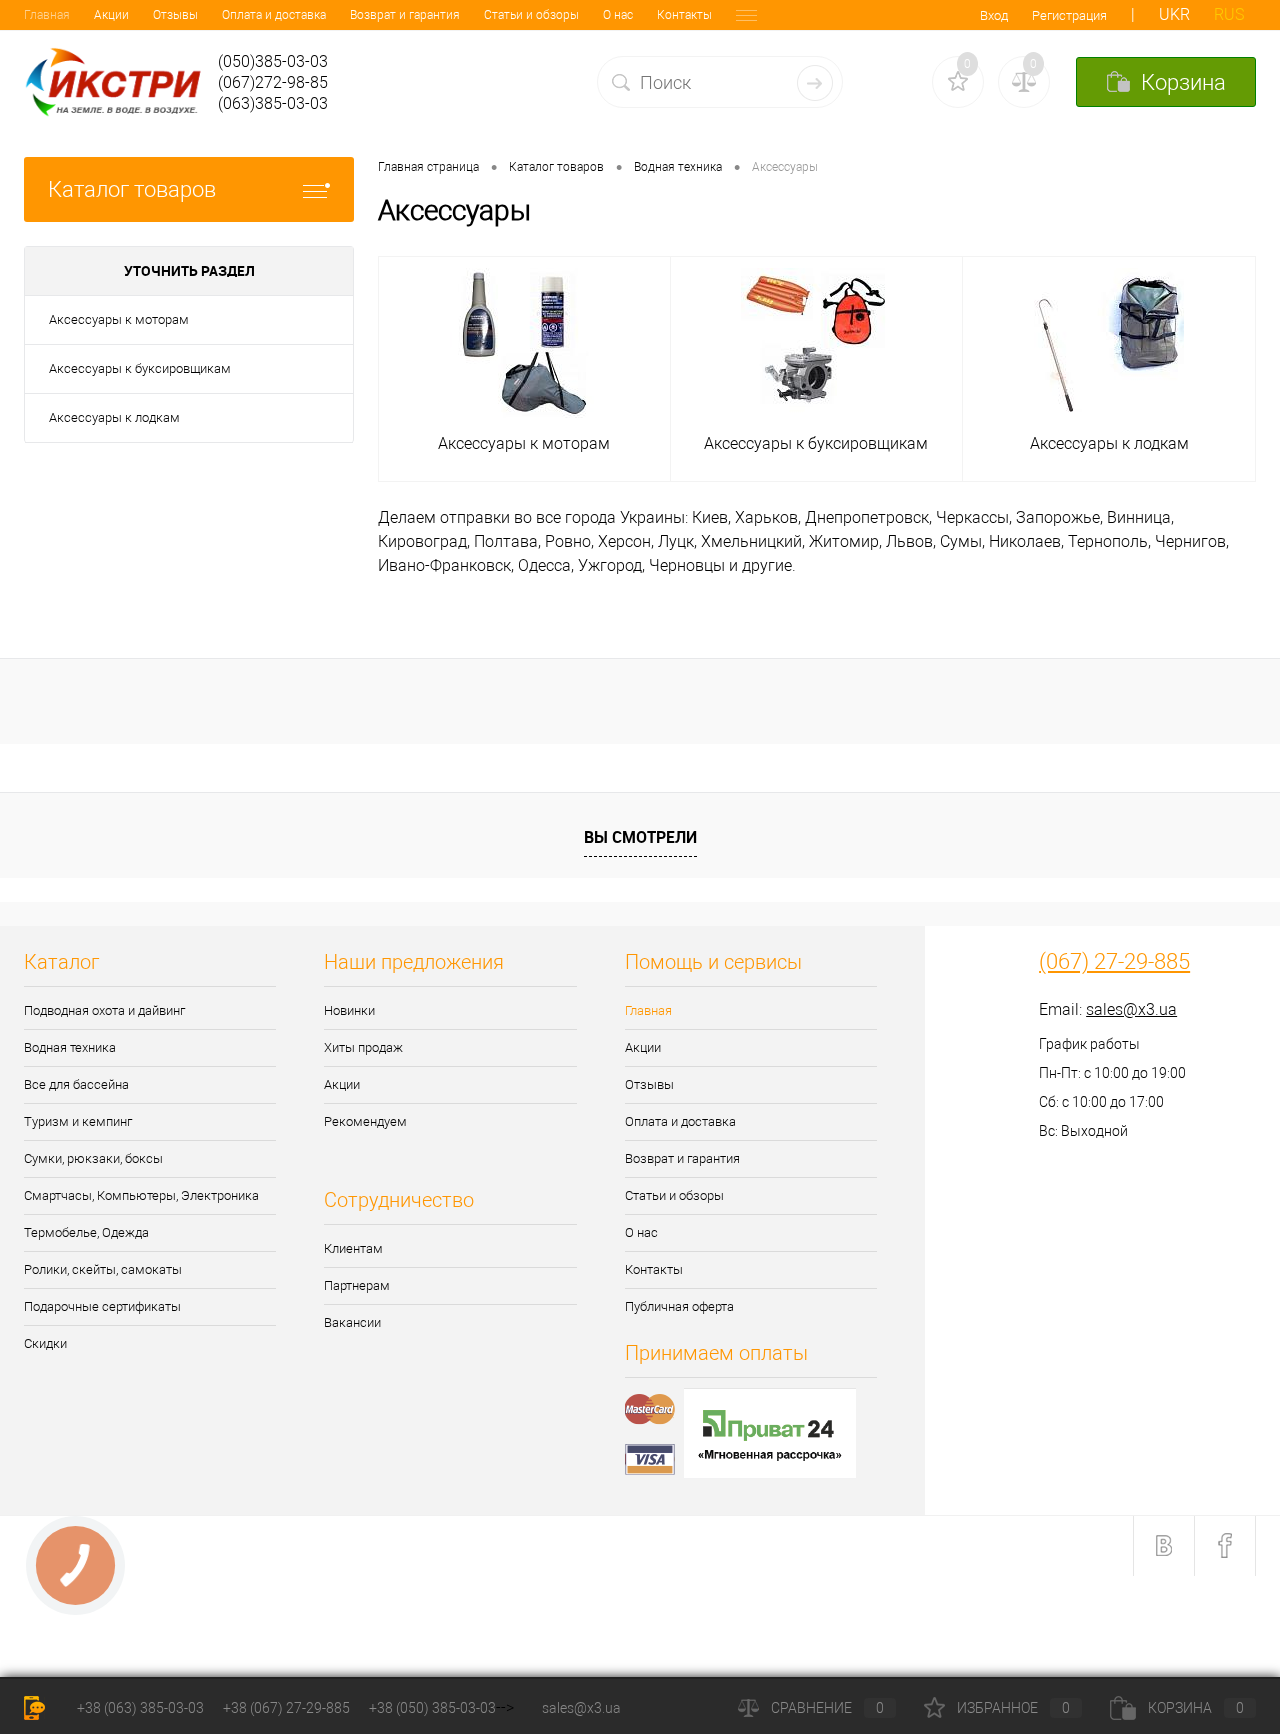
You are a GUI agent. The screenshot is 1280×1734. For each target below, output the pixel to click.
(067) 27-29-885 (1114, 962)
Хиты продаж (363, 1047)
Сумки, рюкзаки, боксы (93, 1158)
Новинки (349, 1010)
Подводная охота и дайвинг (104, 1010)
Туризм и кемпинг (78, 1121)
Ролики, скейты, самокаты (103, 1269)
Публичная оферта (679, 1306)
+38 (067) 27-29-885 (286, 1708)
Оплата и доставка (274, 15)
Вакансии (352, 1322)
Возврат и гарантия (405, 15)
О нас (618, 15)
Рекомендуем (365, 1121)
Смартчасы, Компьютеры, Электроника (141, 1195)
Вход (994, 15)
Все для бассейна (76, 1084)
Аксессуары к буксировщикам (140, 368)
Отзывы (175, 15)
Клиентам (353, 1248)
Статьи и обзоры (531, 15)
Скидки (45, 1343)
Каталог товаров (132, 189)
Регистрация (1069, 15)
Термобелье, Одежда (86, 1232)
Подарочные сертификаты (102, 1306)
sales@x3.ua (1131, 1009)
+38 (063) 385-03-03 (140, 1708)
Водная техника (70, 1047)
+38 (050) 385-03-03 (432, 1708)
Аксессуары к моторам (119, 319)
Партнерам (357, 1285)
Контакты (684, 15)
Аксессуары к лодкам (114, 417)
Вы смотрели (640, 837)
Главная (47, 15)
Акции (111, 15)
